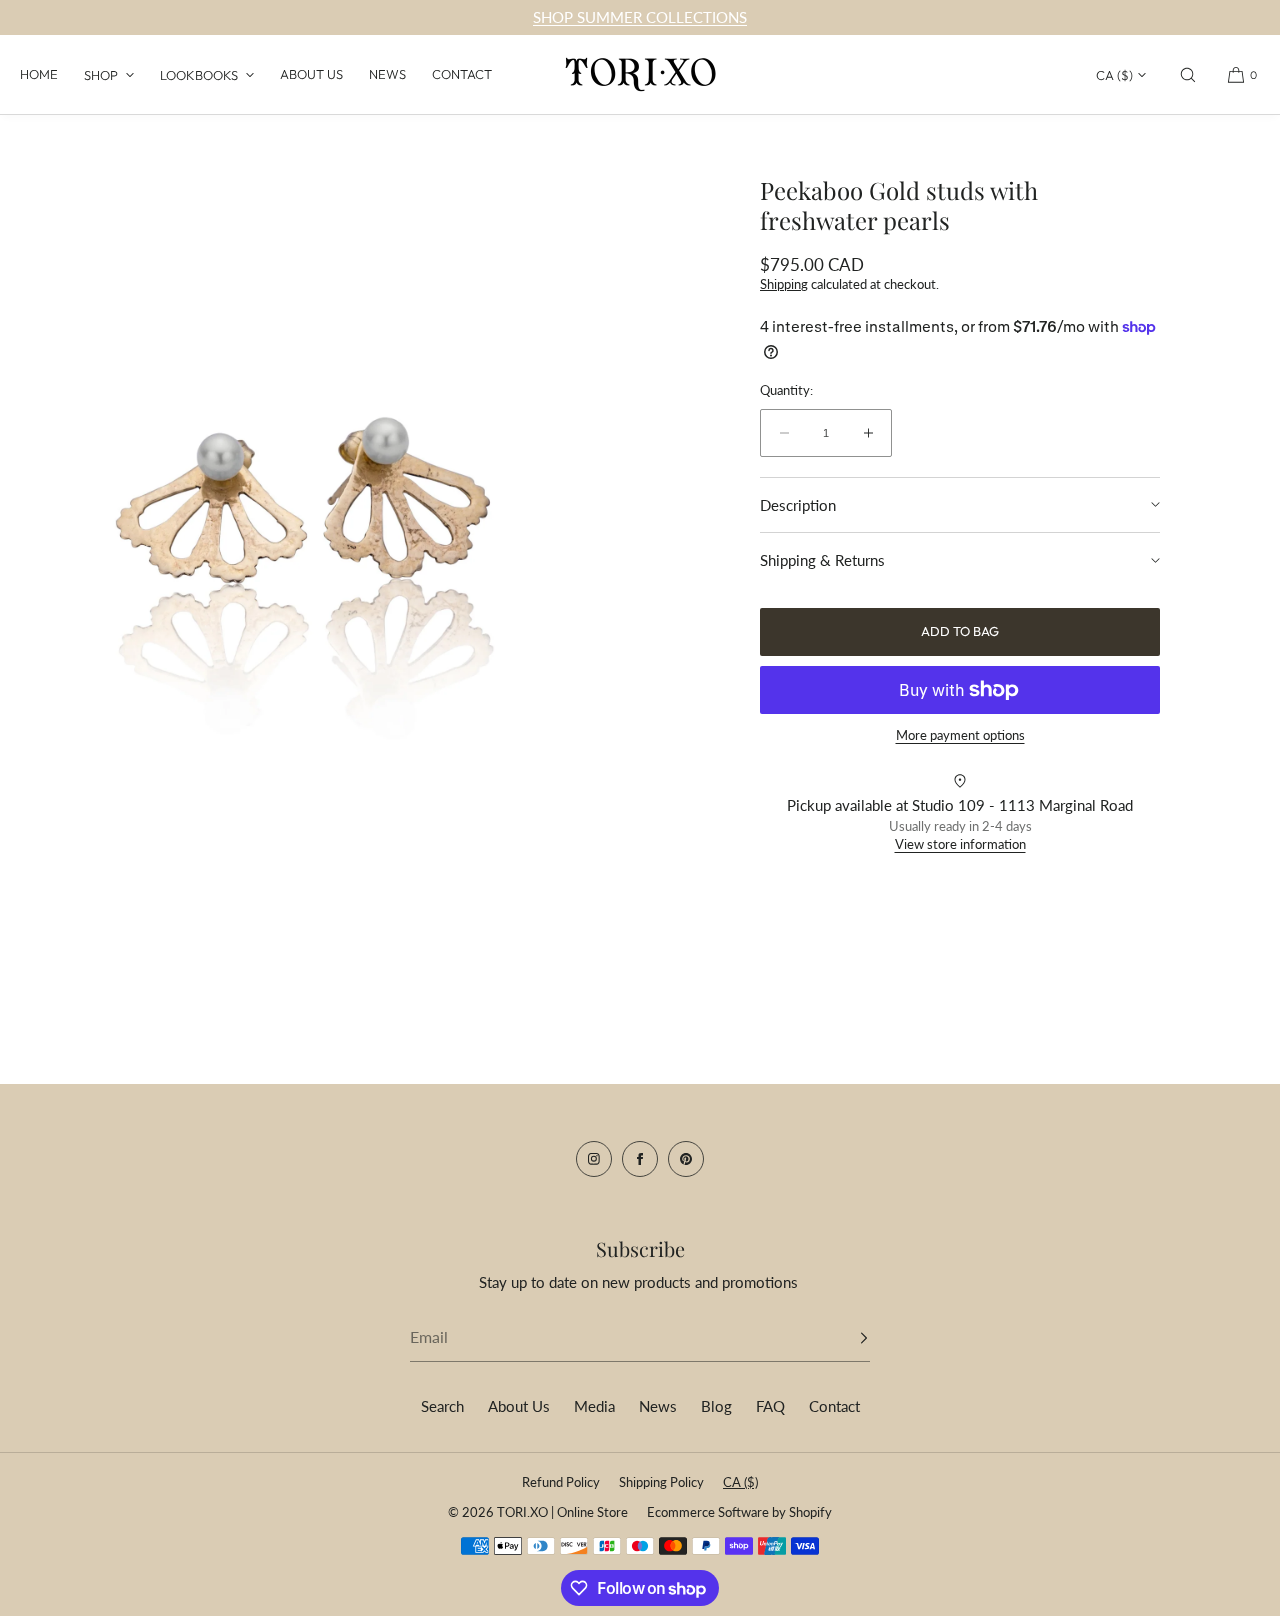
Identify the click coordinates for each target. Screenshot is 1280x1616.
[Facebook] (640, 1159)
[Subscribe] (845, 1338)
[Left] (45, 510)
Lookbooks (199, 75)
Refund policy (561, 1482)
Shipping (784, 284)
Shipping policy (661, 1482)
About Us (311, 74)
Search (442, 1406)
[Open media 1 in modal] (320, 515)
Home (39, 74)
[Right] (595, 510)
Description (798, 505)
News (387, 74)
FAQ (770, 1406)
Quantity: (786, 390)
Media (594, 1406)
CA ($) (1114, 75)
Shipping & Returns (822, 560)
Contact (462, 74)
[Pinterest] (686, 1159)
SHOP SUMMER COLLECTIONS (640, 17)
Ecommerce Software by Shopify (739, 1512)
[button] (1188, 74)
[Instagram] (594, 1159)
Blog (716, 1406)
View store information (960, 844)
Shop (101, 75)
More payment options (960, 735)
